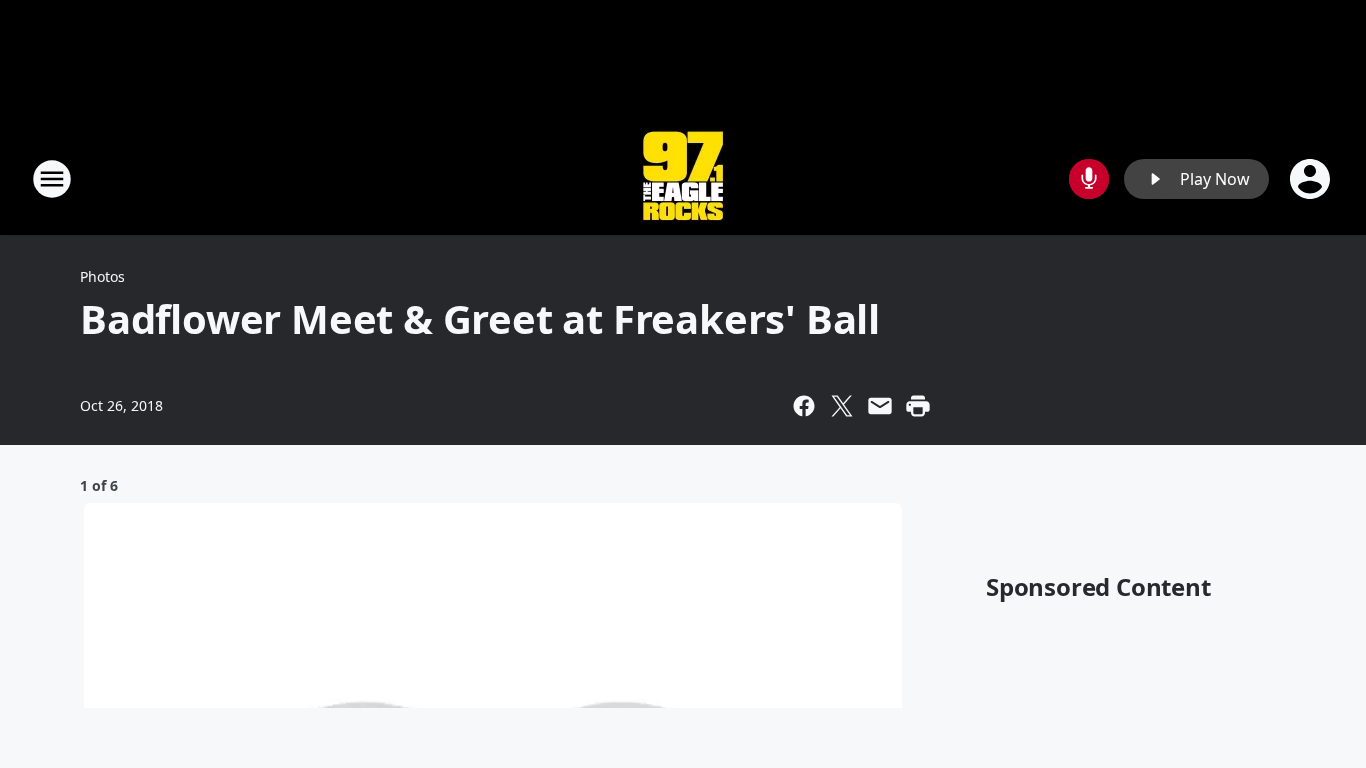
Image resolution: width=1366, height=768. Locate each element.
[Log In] (1312, 179)
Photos (102, 276)
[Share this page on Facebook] (804, 406)
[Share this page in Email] (880, 406)
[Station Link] (683, 178)
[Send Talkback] (1089, 179)
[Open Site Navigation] (52, 179)
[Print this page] (918, 406)
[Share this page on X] (842, 406)
